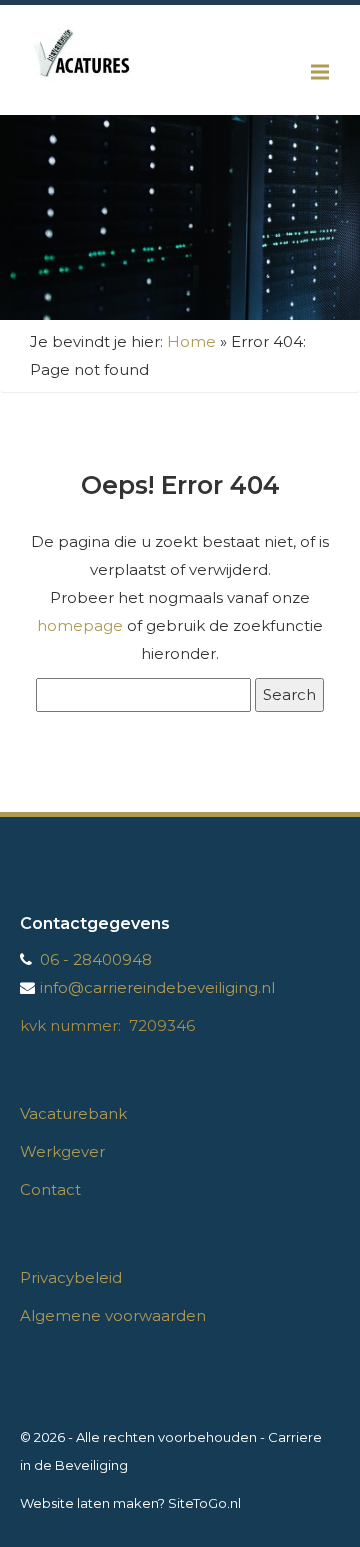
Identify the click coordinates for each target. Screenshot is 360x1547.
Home (191, 341)
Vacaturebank (73, 1113)
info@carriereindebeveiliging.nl (157, 987)
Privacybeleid (71, 1277)
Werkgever (62, 1151)
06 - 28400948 (96, 959)
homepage (80, 625)
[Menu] (320, 72)
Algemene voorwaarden (113, 1315)
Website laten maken (89, 1503)
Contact (50, 1189)
